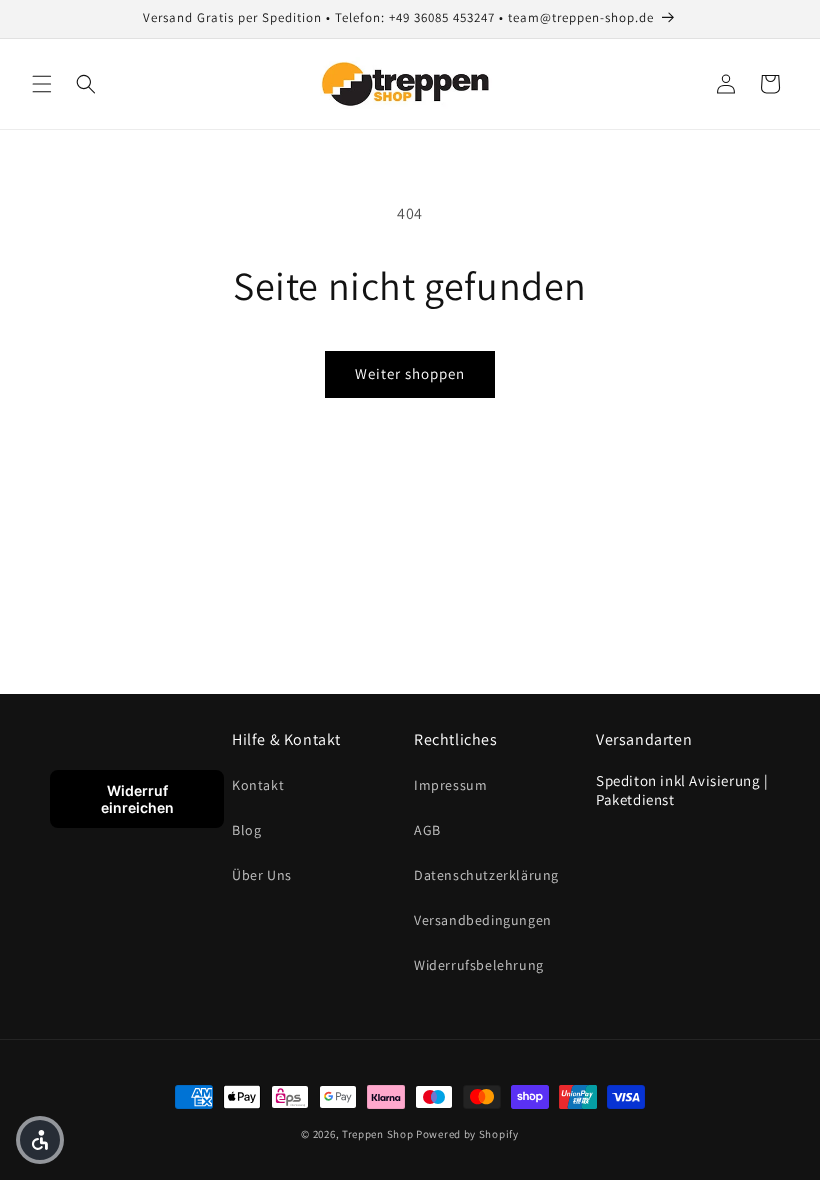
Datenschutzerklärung (486, 875)
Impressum (450, 785)
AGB (427, 830)
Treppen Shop (377, 1134)
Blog (246, 830)
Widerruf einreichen (137, 799)
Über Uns (262, 875)
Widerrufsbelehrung (479, 965)
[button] (42, 84)
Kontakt (258, 785)
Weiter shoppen (410, 373)
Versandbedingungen (483, 920)
